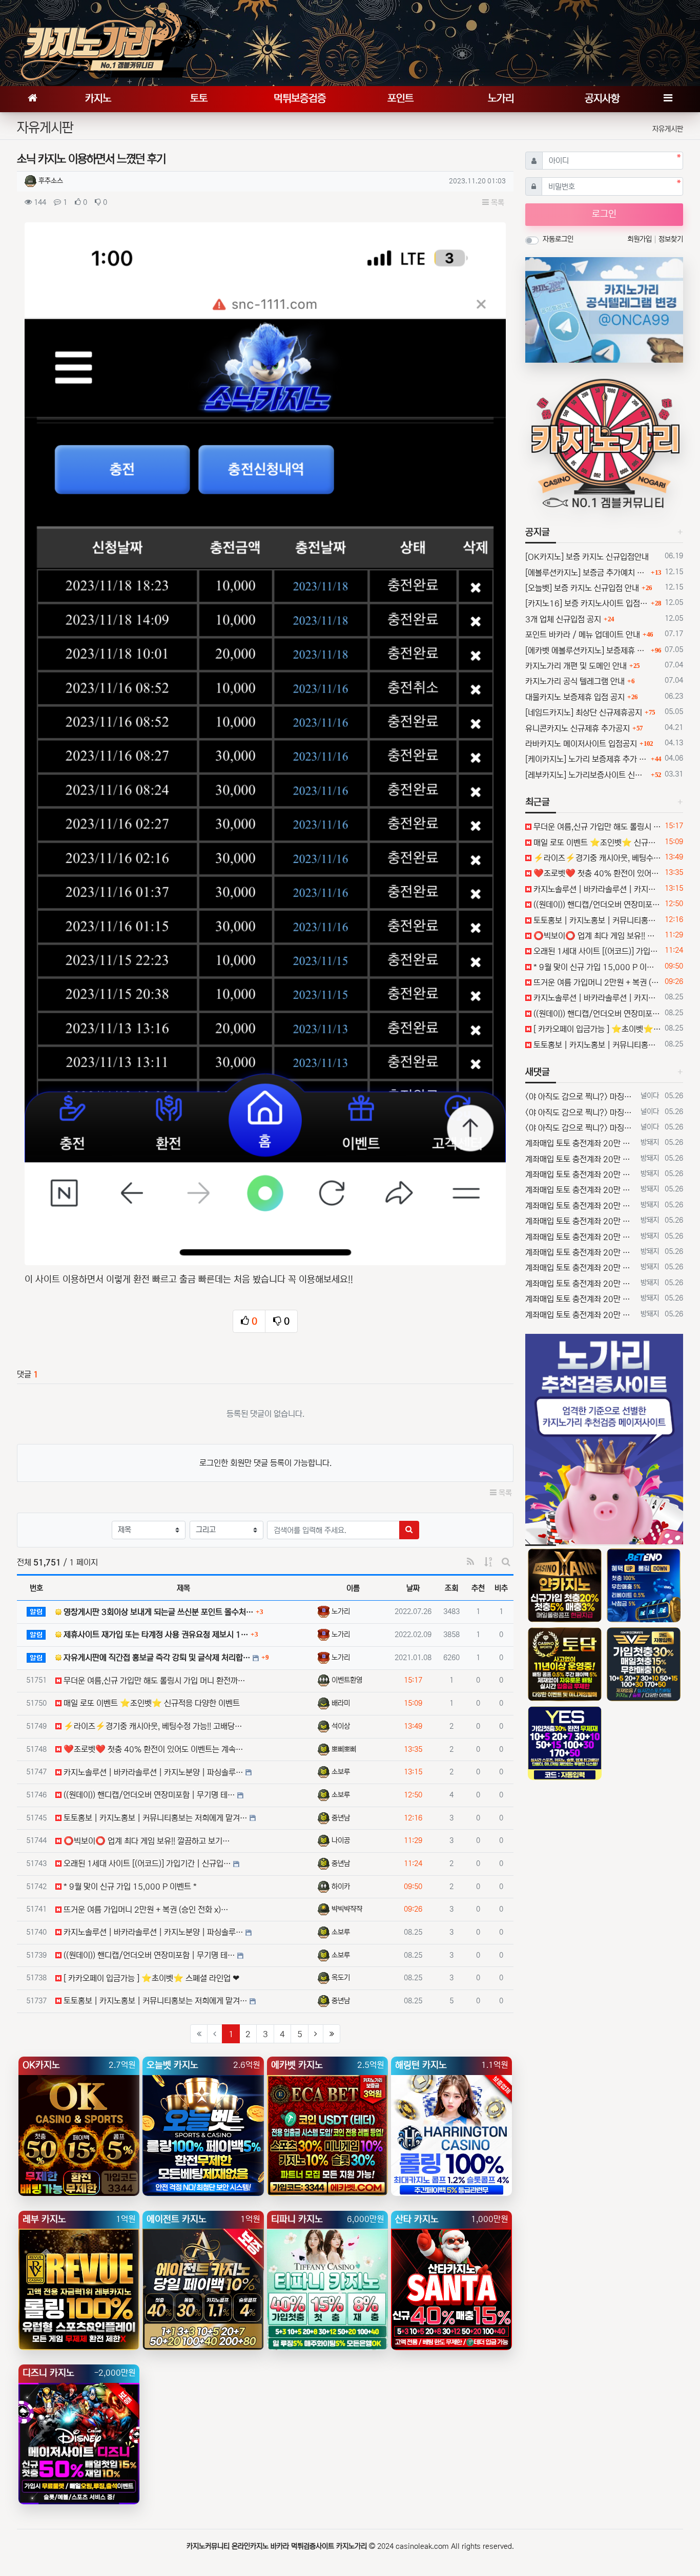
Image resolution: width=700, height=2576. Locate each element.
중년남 (341, 1818)
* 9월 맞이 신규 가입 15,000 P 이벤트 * (596, 967)
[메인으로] (32, 99)
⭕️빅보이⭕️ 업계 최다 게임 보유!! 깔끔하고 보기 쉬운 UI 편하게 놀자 (596, 936)
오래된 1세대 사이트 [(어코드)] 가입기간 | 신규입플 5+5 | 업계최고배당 (596, 951)
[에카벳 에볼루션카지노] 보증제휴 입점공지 (587, 651)
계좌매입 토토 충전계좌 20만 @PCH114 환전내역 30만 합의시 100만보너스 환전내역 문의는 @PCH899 (581, 1143)
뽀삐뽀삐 (344, 1749)
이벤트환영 (347, 1680)
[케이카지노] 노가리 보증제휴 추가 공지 (587, 759)
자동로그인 (558, 239)
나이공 (341, 1840)
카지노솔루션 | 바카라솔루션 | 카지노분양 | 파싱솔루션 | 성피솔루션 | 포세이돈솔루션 (596, 889)
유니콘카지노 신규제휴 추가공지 (578, 728)
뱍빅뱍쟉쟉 (347, 1909)
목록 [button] (497, 203)
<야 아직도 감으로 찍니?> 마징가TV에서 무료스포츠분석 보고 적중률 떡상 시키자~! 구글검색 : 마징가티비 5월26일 (581, 1097)
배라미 (341, 1703)
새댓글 (538, 1072)
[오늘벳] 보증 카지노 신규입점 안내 (582, 588)
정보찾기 (671, 239)
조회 (451, 1588)
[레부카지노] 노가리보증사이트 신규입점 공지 (587, 775)
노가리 (341, 1611)
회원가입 (641, 239)
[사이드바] (668, 99)
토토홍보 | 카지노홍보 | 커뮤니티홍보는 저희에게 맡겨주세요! (596, 920)
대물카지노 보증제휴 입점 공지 (575, 697)
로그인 (604, 214)
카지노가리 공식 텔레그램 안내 (575, 681)
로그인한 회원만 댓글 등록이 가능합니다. (265, 1463)
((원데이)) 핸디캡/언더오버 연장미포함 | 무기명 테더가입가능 (596, 905)
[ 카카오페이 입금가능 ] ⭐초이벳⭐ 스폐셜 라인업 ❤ (596, 1029)
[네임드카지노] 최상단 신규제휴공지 (584, 713)
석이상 (341, 1726)
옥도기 (341, 1978)
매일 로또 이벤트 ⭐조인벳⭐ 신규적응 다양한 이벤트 (596, 843)
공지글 (538, 532)
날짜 (413, 1588)
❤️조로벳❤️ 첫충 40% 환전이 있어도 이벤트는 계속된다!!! (596, 873)
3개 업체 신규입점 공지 (563, 619)
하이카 (341, 1887)
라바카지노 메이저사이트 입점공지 (581, 744)
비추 (501, 1588)
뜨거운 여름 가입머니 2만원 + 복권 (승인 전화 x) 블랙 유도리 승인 (596, 982)
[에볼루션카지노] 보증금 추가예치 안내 (587, 573)
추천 (478, 1588)
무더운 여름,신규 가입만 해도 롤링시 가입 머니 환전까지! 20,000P (596, 827)
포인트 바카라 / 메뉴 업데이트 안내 (583, 635)
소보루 (341, 1772)
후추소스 (51, 181)
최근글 (538, 802)
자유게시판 (668, 129)
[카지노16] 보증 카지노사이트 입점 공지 (587, 603)
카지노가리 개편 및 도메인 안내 (576, 666)
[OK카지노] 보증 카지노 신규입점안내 (587, 557)
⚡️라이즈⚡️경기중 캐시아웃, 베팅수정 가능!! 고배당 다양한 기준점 (596, 858)
